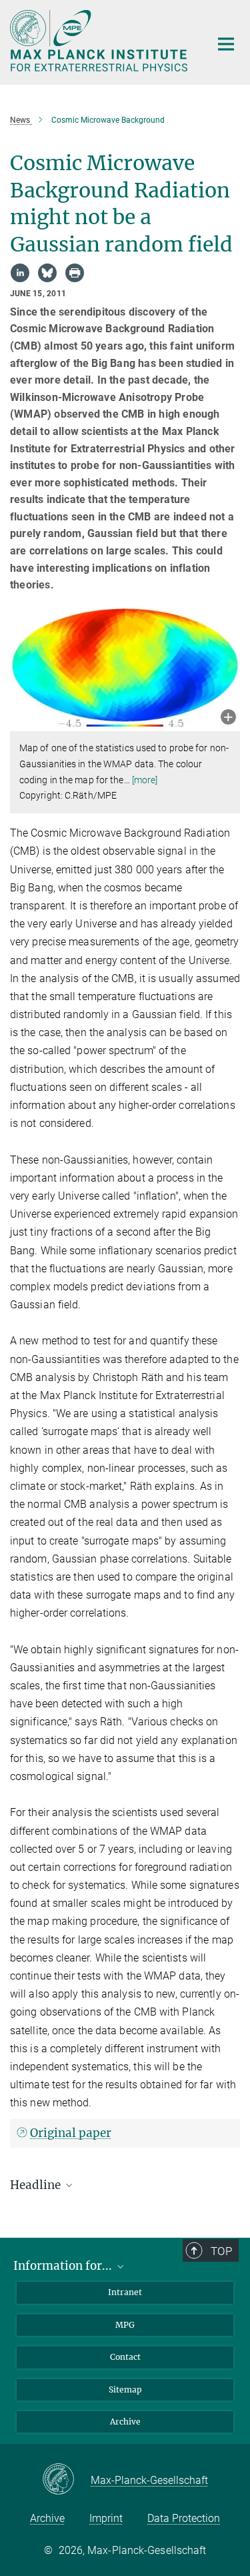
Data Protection (184, 2518)
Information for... (64, 2266)
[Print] (75, 273)
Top (221, 2251)
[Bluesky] (47, 273)
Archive (125, 2422)
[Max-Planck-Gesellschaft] (66, 2480)
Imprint (106, 2518)
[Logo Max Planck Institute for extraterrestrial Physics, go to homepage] (100, 41)
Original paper (71, 2133)
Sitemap (125, 2390)
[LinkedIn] (20, 273)
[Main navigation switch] (226, 44)
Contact (125, 2357)
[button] (228, 718)
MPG (125, 2325)
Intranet (125, 2292)
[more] (145, 780)
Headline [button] (37, 2185)
